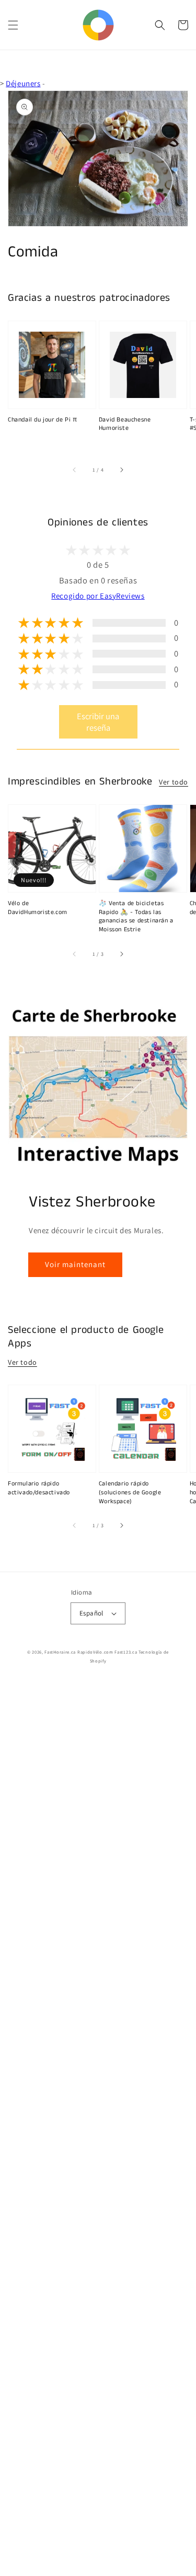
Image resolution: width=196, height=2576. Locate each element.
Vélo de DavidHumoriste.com (38, 908)
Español (91, 1613)
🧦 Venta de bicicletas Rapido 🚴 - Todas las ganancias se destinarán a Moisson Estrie (136, 917)
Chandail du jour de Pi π (42, 420)
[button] (13, 25)
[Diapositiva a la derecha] (121, 470)
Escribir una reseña (98, 722)
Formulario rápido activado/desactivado (39, 1488)
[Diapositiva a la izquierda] (75, 470)
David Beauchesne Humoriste (125, 424)
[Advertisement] (98, 2128)
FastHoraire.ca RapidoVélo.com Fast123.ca (91, 1652)
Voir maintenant (75, 1264)
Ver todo (174, 782)
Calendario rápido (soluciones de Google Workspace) (130, 1493)
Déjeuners (23, 83)
